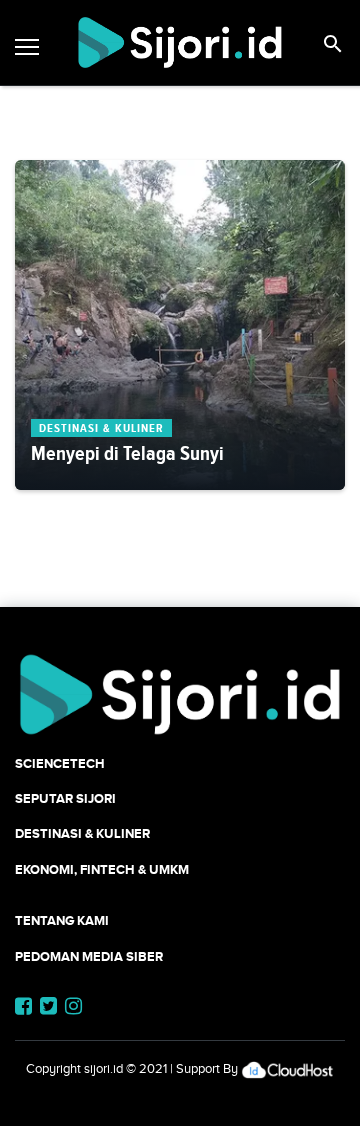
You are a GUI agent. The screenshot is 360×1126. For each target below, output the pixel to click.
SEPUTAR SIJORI (65, 798)
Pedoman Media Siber (89, 956)
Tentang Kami (62, 920)
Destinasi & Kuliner (82, 833)
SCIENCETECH (60, 763)
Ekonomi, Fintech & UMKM (102, 869)
